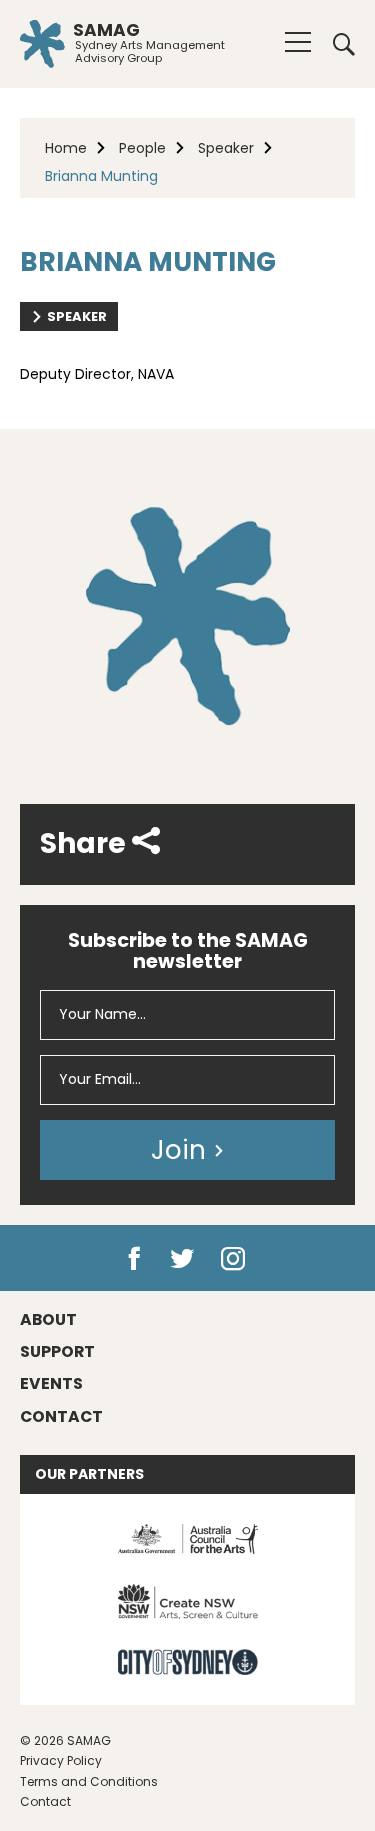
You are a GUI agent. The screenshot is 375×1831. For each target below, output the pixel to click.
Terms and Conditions (89, 1781)
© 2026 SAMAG (65, 1740)
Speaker (226, 148)
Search (337, 44)
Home (66, 148)
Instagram (237, 1259)
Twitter (183, 1259)
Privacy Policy (61, 1760)
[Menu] (298, 42)
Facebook (134, 1259)
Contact (45, 1801)
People (142, 148)
